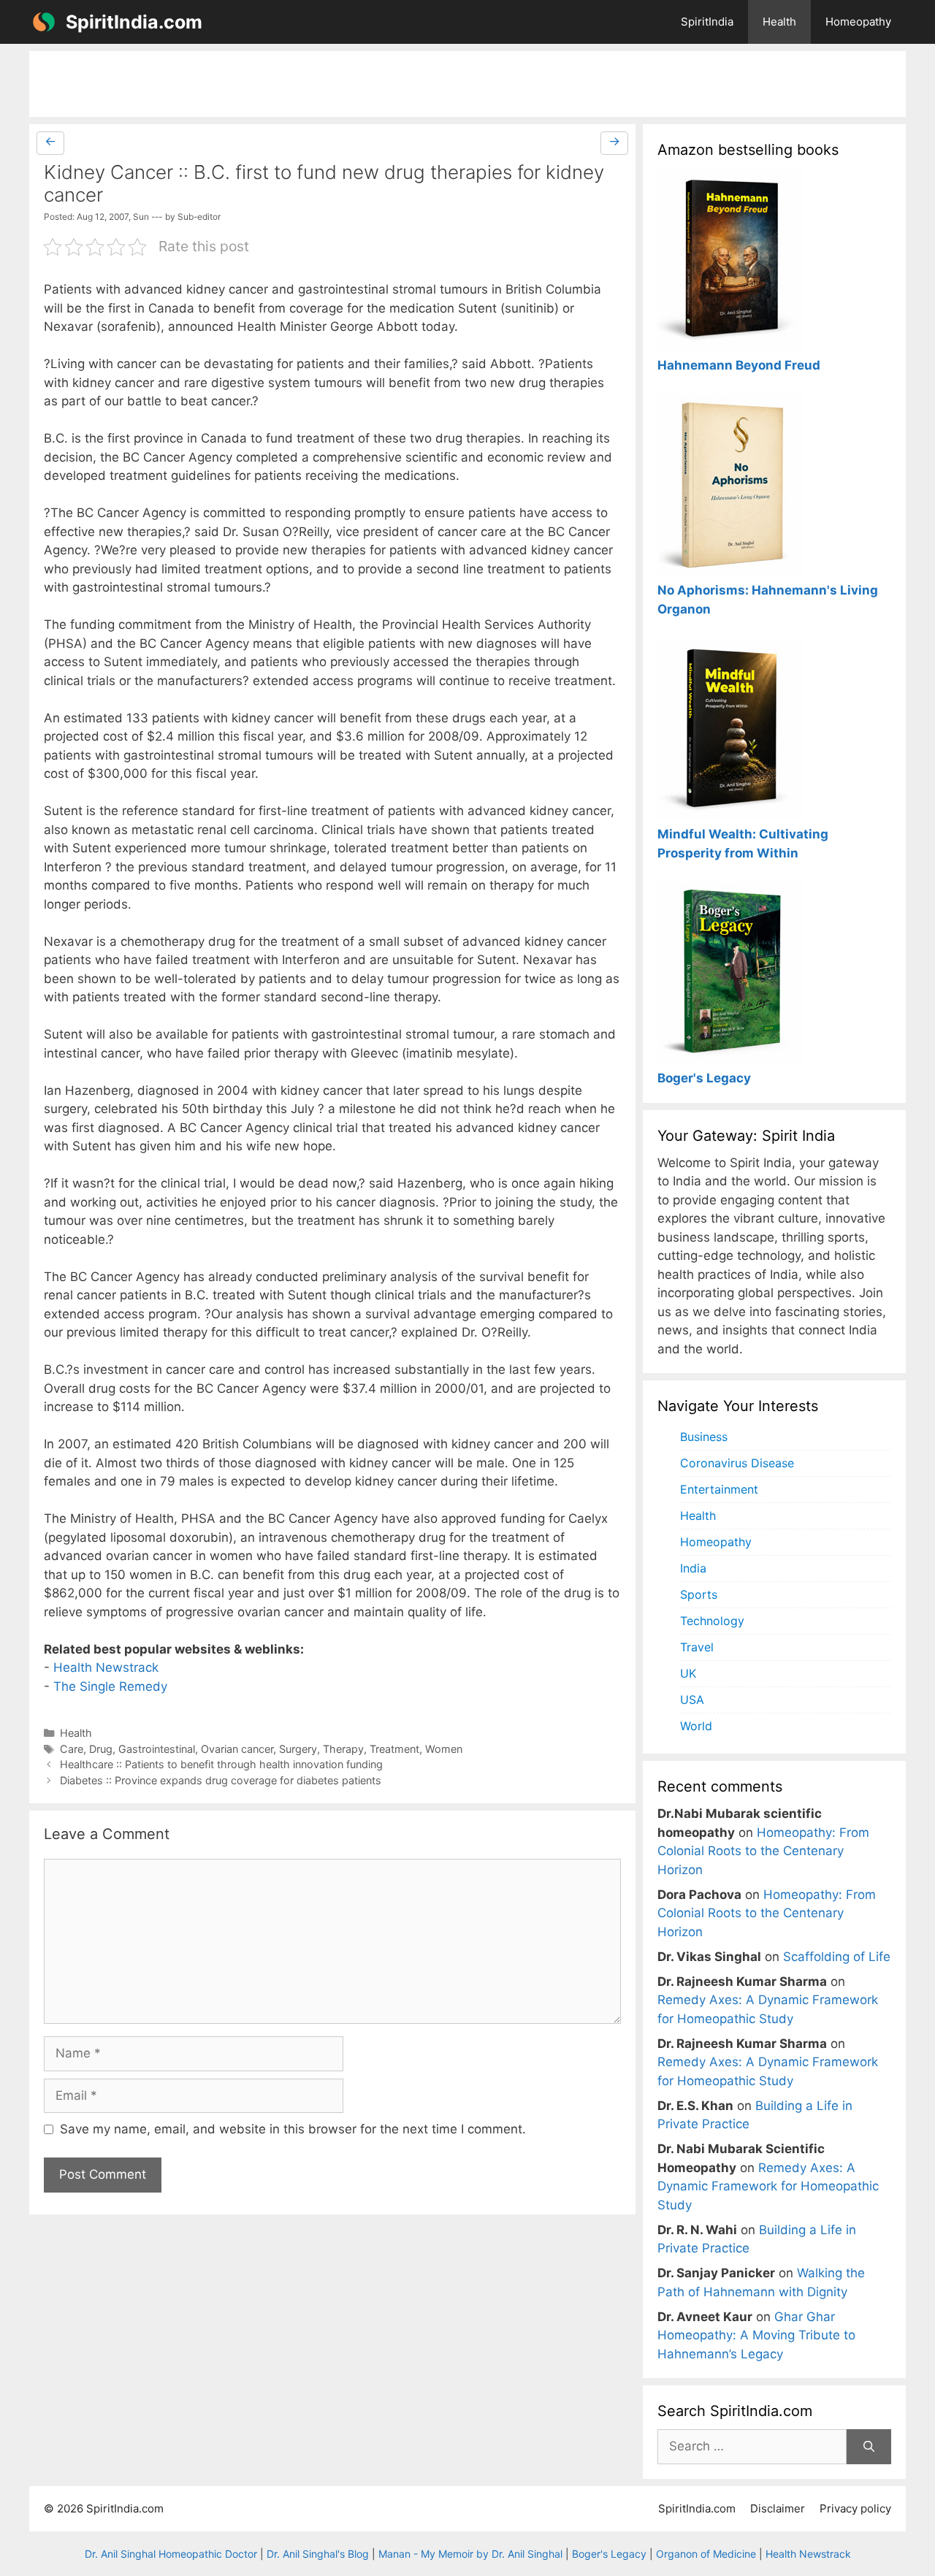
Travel (697, 1647)
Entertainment (719, 1489)
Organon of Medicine (706, 2554)
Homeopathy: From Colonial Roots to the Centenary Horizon (763, 1851)
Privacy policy (855, 2508)
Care (72, 1749)
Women (444, 1749)
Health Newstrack (106, 1667)
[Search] (869, 2447)
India (693, 1568)
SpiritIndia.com (134, 22)
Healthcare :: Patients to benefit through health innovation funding (221, 1764)
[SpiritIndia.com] (44, 22)
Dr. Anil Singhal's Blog (318, 2554)
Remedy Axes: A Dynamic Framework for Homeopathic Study (768, 2186)
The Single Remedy (110, 1686)
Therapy (343, 1749)
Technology (712, 1621)
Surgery (298, 1749)
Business (704, 1437)
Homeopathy (858, 22)
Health (779, 22)
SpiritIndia (707, 22)
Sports (699, 1594)
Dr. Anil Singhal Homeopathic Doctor (171, 2554)
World (696, 1726)
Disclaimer (778, 2508)
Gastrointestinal (157, 1749)
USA (692, 1700)
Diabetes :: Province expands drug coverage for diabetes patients (221, 1780)
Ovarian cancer (237, 1749)
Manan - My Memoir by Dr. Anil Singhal (470, 2554)
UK (688, 1673)
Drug (101, 1749)
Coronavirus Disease (737, 1463)
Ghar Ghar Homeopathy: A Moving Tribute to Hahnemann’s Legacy (756, 2335)
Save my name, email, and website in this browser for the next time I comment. (293, 2129)
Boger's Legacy (609, 2554)
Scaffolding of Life (837, 1957)
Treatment (394, 1749)
